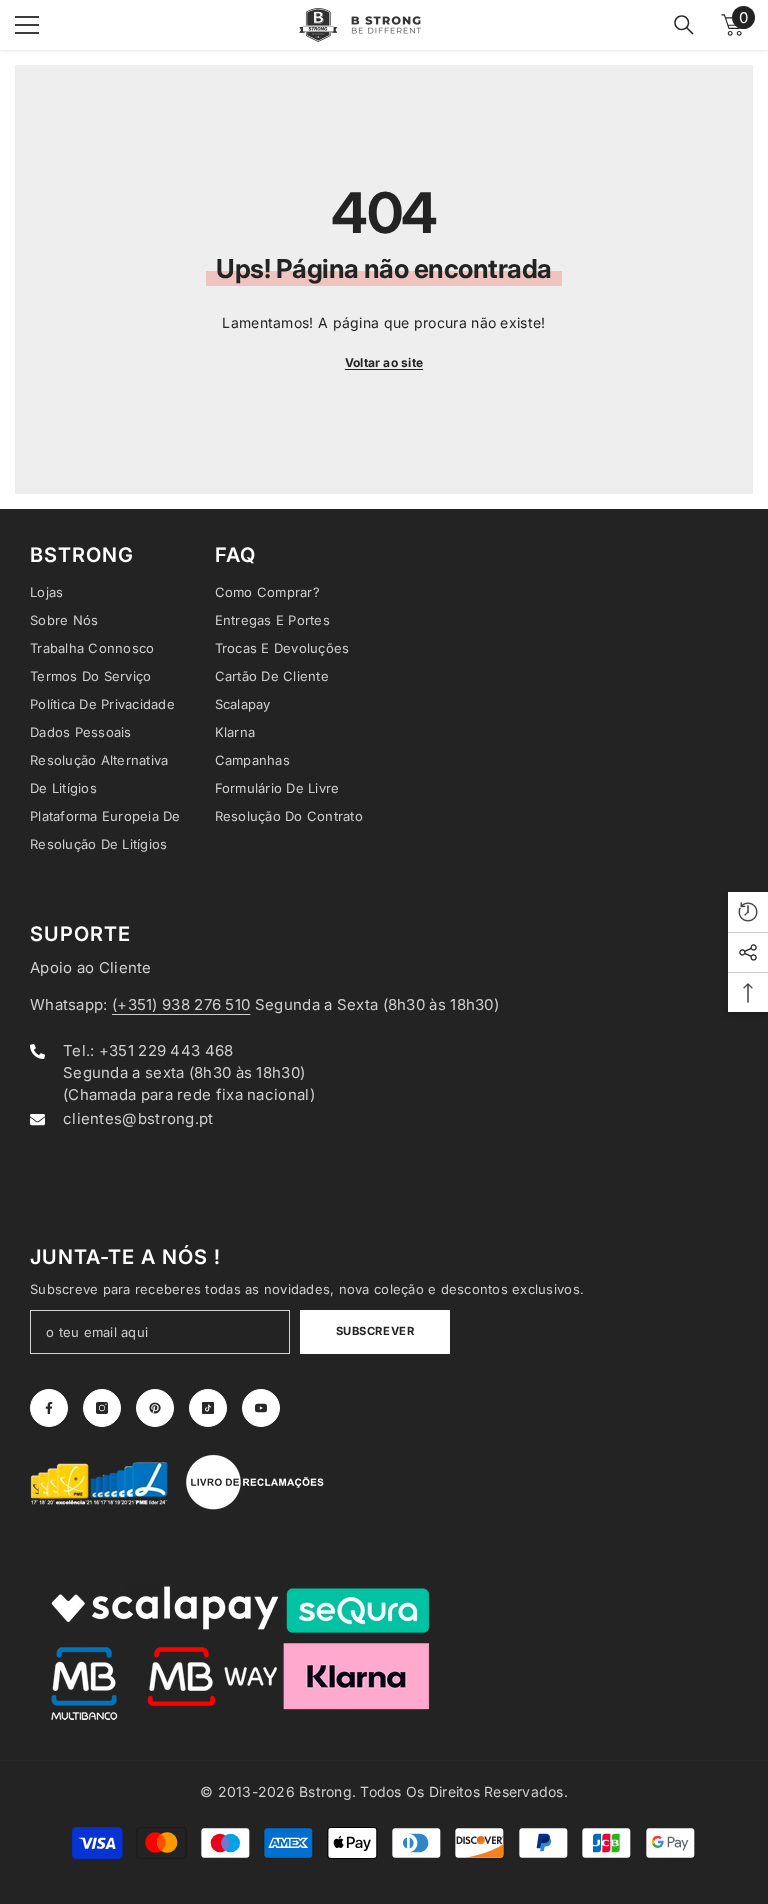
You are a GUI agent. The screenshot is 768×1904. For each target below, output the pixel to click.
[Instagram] (102, 1408)
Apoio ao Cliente (91, 967)
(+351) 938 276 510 (181, 1004)
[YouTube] (261, 1408)
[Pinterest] (155, 1408)
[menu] (27, 25)
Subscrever (375, 1331)
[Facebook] (49, 1408)
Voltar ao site (384, 362)
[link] (100, 1482)
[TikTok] (208, 1408)
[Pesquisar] (684, 25)
